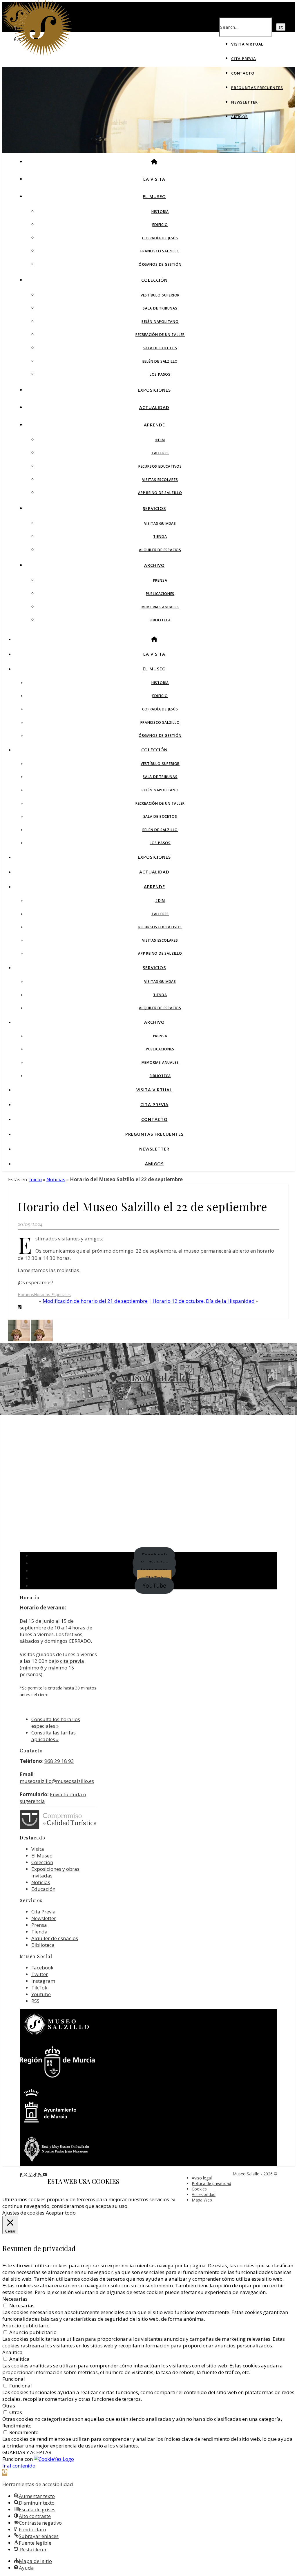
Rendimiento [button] (17, 2426)
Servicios (154, 508)
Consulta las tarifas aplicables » (54, 1736)
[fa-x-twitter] (26, 2175)
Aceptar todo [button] (61, 2213)
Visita (38, 1849)
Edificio (160, 225)
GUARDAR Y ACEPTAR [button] (27, 2452)
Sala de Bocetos (160, 348)
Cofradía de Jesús (160, 238)
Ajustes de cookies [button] (23, 2213)
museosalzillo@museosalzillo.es (57, 1781)
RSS (35, 2001)
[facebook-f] (22, 2175)
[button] (5, 2472)
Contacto (243, 73)
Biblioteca (160, 620)
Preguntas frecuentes (257, 88)
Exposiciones (154, 390)
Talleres (160, 453)
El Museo (154, 196)
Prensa (160, 580)
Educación (43, 1889)
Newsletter (245, 102)
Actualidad (154, 407)
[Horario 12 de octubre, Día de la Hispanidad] (20, 1339)
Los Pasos (160, 374)
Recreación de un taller (160, 335)
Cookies (199, 2189)
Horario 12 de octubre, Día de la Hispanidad (204, 1301)
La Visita (154, 179)
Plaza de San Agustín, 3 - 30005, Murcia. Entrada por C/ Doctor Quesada (149, 1395)
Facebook (42, 1968)
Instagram (43, 1981)
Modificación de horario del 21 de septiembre (95, 1301)
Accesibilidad (204, 2194)
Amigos (240, 117)
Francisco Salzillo (160, 251)
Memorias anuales (160, 607)
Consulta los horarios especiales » (56, 1723)
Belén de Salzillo (160, 361)
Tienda (160, 537)
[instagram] (31, 2175)
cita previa (72, 1661)
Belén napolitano (160, 322)
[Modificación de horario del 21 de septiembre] (42, 1339)
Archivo (154, 565)
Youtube (41, 1994)
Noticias (56, 1179)
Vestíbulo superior (160, 295)
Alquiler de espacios (160, 550)
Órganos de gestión (160, 264)
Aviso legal (202, 2178)
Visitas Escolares (160, 480)
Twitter (40, 1974)
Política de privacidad (211, 2183)
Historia (160, 212)
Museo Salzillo (152, 1377)
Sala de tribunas (160, 308)
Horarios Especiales (52, 1295)
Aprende (154, 425)
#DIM (160, 440)
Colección (154, 280)
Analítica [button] (12, 2352)
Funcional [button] (14, 2379)
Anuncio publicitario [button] (26, 2326)
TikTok (39, 1988)
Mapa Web (202, 2200)
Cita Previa (244, 59)
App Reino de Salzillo (160, 493)
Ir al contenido (19, 2466)
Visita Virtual (247, 44)
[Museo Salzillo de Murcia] (43, 54)
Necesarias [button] (15, 2299)
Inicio (36, 1179)
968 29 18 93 (59, 1761)
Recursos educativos (160, 466)
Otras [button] (9, 2406)
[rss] (40, 2175)
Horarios (26, 1295)
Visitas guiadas (160, 523)
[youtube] (45, 2175)
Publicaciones (160, 594)
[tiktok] (36, 2175)
